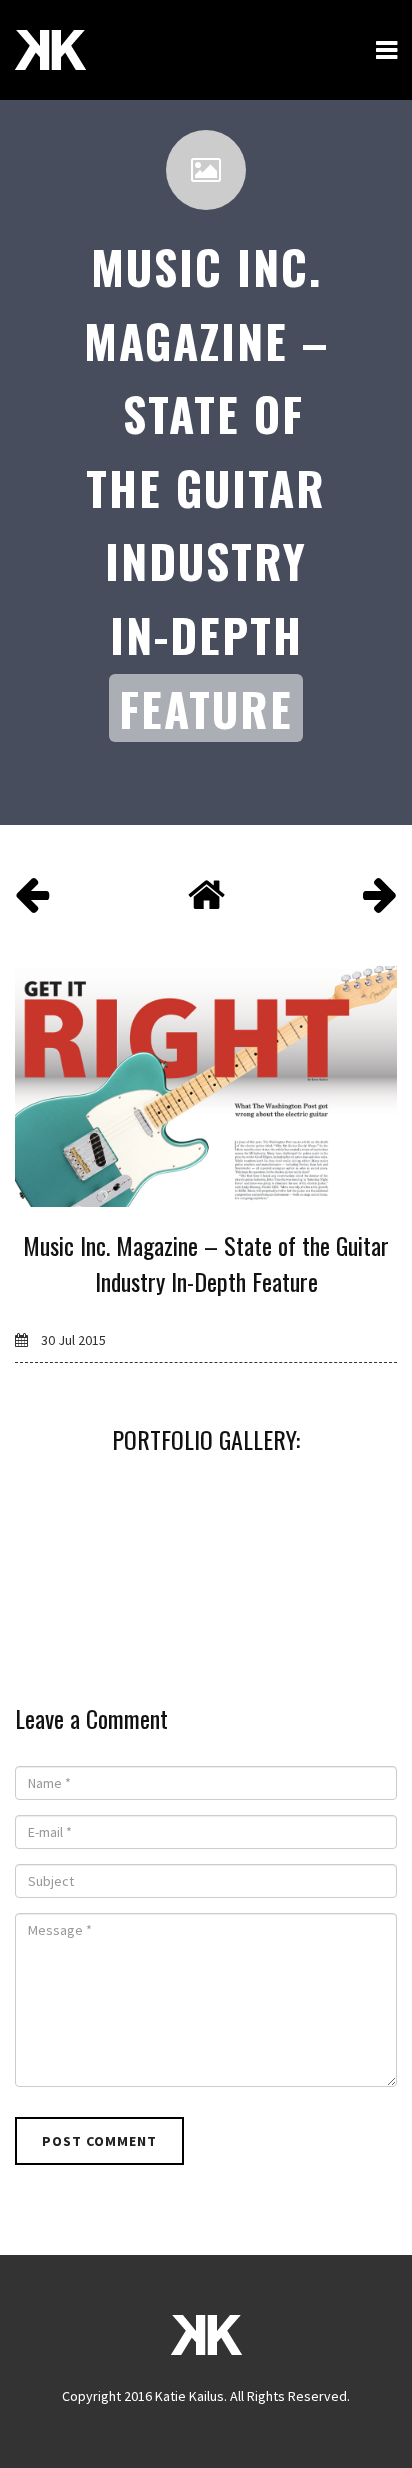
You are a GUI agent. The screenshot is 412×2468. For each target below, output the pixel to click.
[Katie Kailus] (50, 50)
